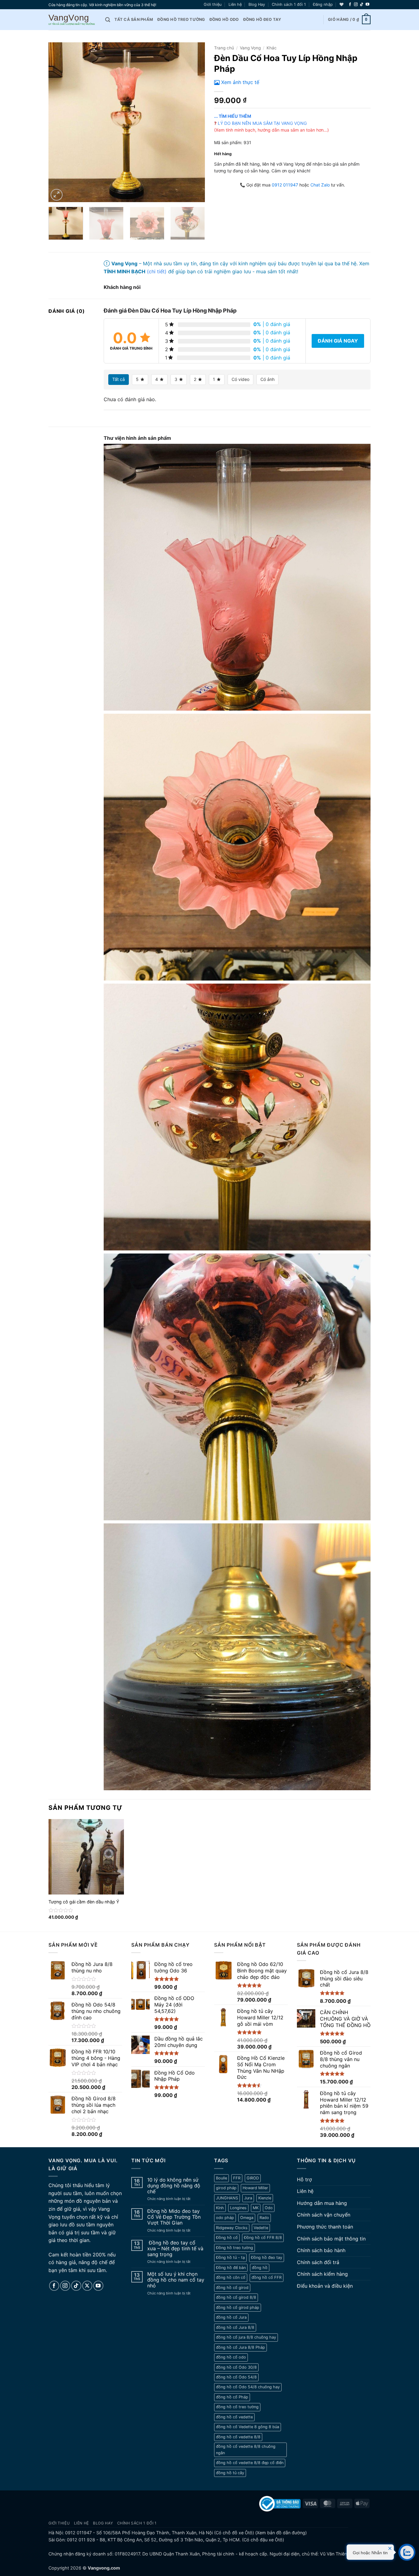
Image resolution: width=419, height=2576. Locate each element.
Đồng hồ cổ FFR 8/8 (263, 2238)
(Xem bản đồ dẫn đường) (280, 2533)
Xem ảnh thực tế (240, 82)
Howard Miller (255, 2188)
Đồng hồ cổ (227, 2238)
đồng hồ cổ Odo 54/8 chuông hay (248, 2387)
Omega (247, 2218)
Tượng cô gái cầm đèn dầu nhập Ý (84, 1902)
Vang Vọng (250, 48)
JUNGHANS (227, 2198)
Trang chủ (224, 48)
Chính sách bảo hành (321, 2250)
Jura (248, 2198)
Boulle (221, 2178)
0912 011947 (285, 185)
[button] (323, 5)
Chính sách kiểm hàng (322, 2274)
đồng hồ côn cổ (231, 2277)
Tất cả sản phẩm (134, 19)
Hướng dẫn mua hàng (322, 2203)
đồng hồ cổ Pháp (232, 2397)
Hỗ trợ (304, 2179)
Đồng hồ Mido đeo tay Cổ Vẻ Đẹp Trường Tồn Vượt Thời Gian (174, 2217)
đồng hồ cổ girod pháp (238, 2307)
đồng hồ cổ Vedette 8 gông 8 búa (248, 2427)
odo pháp (225, 2218)
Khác (272, 48)
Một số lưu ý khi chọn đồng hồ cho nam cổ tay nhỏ (176, 2280)
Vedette (261, 2228)
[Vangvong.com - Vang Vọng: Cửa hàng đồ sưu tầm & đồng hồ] (72, 20)
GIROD (253, 2178)
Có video (240, 379)
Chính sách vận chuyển (324, 2215)
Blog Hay (257, 4)
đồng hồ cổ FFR (267, 2277)
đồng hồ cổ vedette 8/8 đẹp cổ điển (250, 2463)
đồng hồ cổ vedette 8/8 (238, 2437)
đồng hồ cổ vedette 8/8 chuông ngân (246, 2449)
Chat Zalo (320, 185)
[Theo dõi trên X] (87, 2286)
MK (256, 2208)
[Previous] (59, 122)
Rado (264, 2218)
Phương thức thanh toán (325, 2227)
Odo (269, 2208)
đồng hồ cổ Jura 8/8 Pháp (240, 2347)
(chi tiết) (157, 271)
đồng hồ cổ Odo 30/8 (236, 2367)
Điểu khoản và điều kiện (325, 2286)
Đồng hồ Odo (224, 19)
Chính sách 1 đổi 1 (289, 4)
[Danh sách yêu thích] (342, 4)
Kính (220, 2208)
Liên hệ (235, 4)
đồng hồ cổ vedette (234, 2417)
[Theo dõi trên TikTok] (362, 5)
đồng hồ (260, 2268)
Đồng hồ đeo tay (262, 19)
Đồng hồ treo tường (181, 19)
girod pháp (226, 2188)
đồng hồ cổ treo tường (237, 2407)
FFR (237, 2178)
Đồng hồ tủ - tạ (230, 2257)
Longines (238, 2208)
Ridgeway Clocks (232, 2228)
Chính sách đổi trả (318, 2262)
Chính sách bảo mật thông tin (331, 2239)
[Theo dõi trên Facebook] (350, 5)
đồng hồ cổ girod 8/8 (236, 2297)
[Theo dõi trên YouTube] (367, 5)
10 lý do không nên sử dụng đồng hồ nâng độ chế (174, 2186)
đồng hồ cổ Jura (231, 2317)
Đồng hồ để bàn (231, 2268)
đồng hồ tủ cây (230, 2473)
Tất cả (119, 379)
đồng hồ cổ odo (231, 2357)
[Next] (194, 122)
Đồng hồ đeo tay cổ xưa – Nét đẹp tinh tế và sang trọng (175, 2249)
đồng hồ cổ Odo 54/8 (236, 2377)
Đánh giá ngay (338, 341)
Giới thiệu (213, 4)
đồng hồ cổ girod (232, 2288)
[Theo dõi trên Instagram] (356, 5)
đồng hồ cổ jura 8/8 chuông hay (246, 2337)
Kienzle (265, 2198)
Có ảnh (267, 379)
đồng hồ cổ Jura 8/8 (235, 2327)
